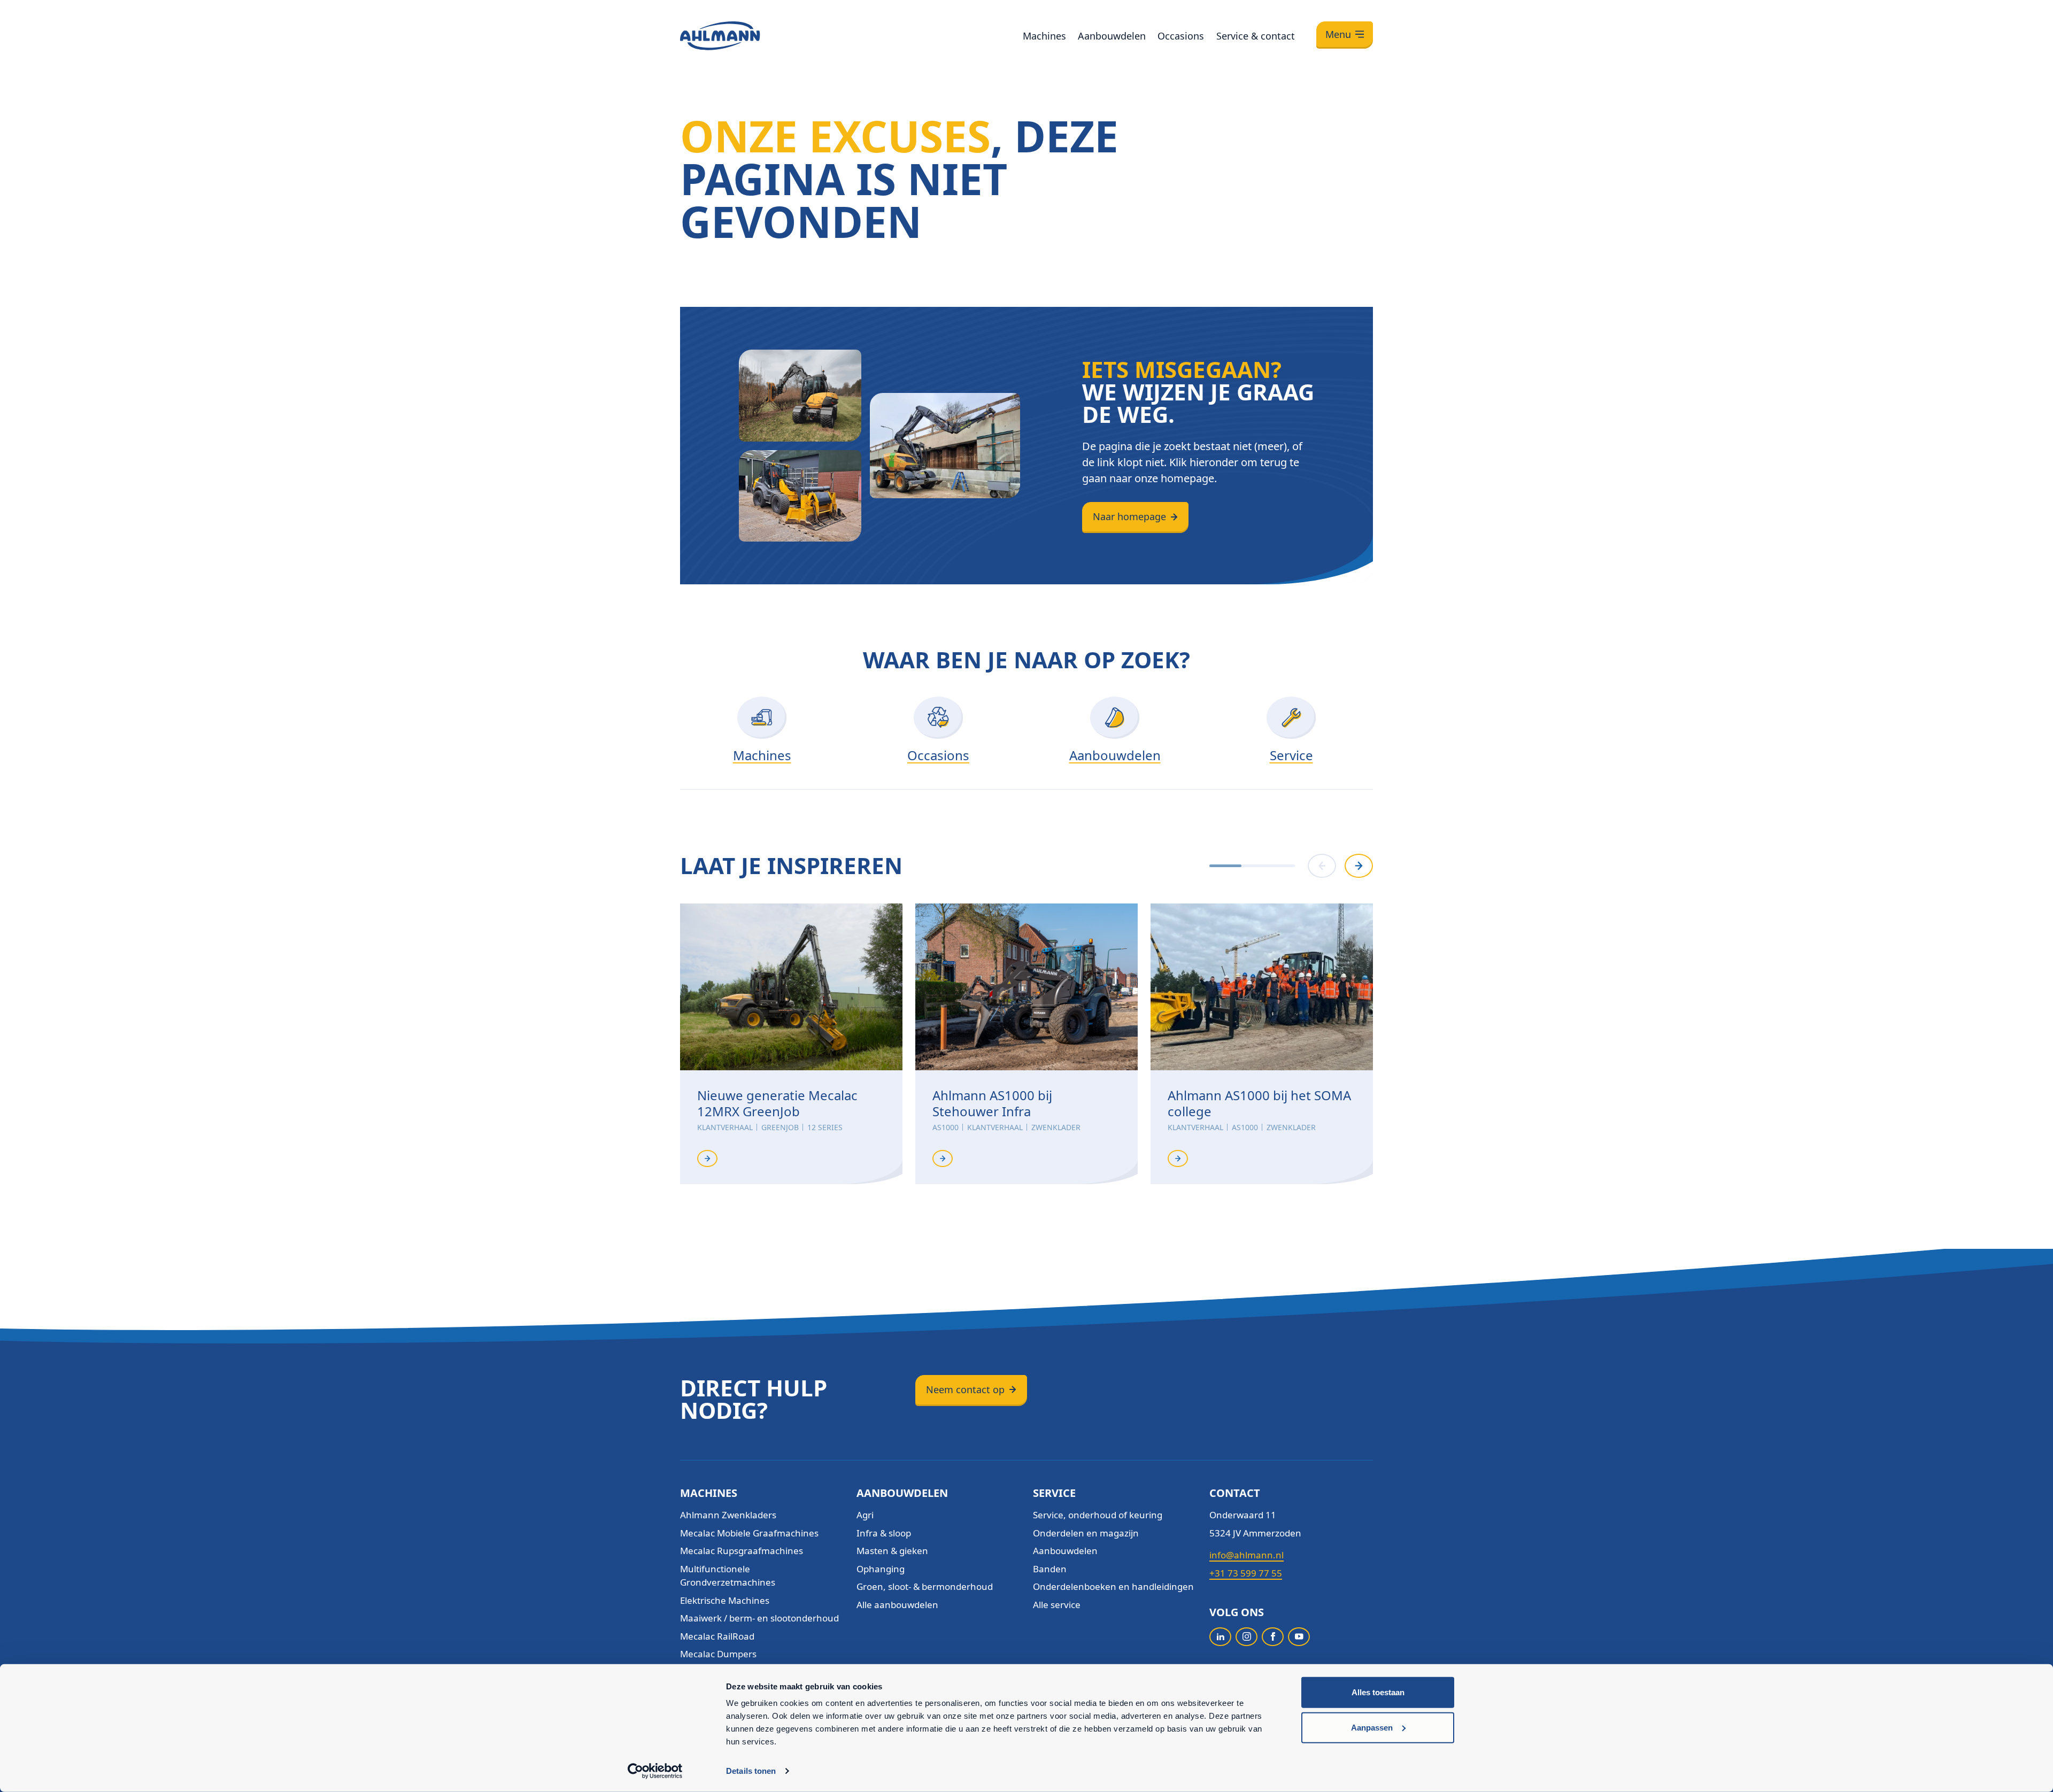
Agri (865, 1515)
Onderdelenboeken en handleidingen (1113, 1586)
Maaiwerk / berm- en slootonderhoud (759, 1618)
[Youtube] (1299, 1637)
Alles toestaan (1378, 1692)
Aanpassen (1372, 1727)
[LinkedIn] (1220, 1637)
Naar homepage (1129, 516)
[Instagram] (1247, 1637)
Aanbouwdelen (1112, 36)
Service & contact (1256, 36)
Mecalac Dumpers (718, 1654)
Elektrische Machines (725, 1600)
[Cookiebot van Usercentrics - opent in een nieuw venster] (655, 1771)
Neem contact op (965, 1389)
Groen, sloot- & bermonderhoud (925, 1586)
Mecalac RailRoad (717, 1636)
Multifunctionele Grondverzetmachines (728, 1576)
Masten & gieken (892, 1551)
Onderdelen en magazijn (1086, 1533)
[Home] (720, 36)
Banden (1050, 1569)
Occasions (1181, 36)
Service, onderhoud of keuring (1098, 1515)
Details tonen (751, 1771)
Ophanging (881, 1569)
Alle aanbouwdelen (897, 1605)
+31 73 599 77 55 (1246, 1573)
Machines (1044, 36)
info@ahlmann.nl (1247, 1555)
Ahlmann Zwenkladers (728, 1515)
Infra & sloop (884, 1533)
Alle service (1057, 1605)
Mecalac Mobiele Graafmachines (749, 1533)
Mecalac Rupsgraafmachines (742, 1551)
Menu (1338, 34)
